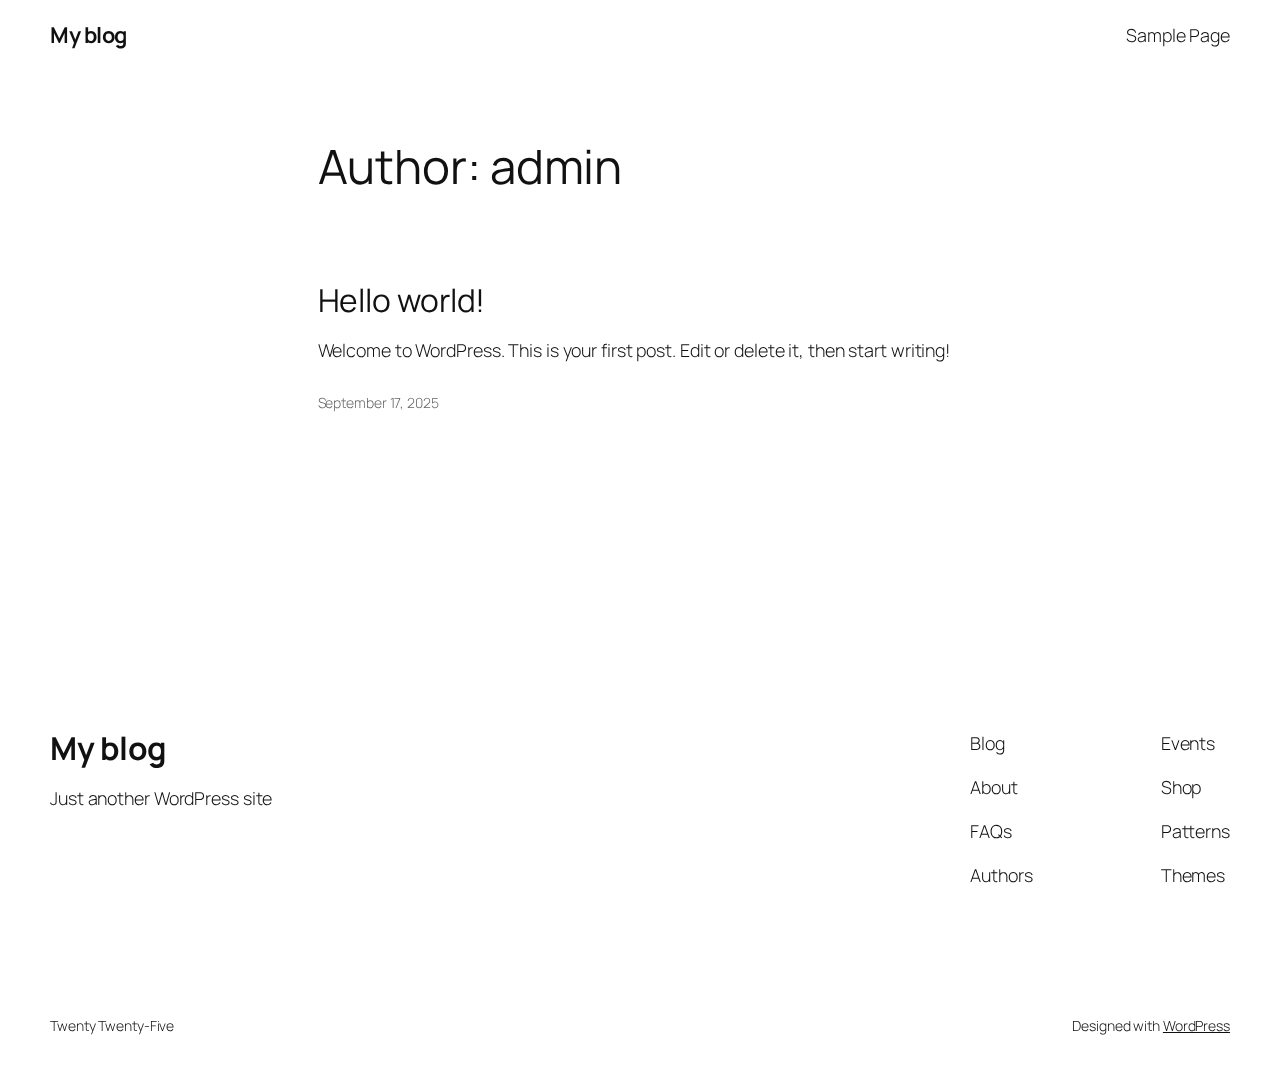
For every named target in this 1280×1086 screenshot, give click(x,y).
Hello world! (402, 301)
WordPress (1196, 1025)
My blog (88, 35)
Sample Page (1178, 35)
